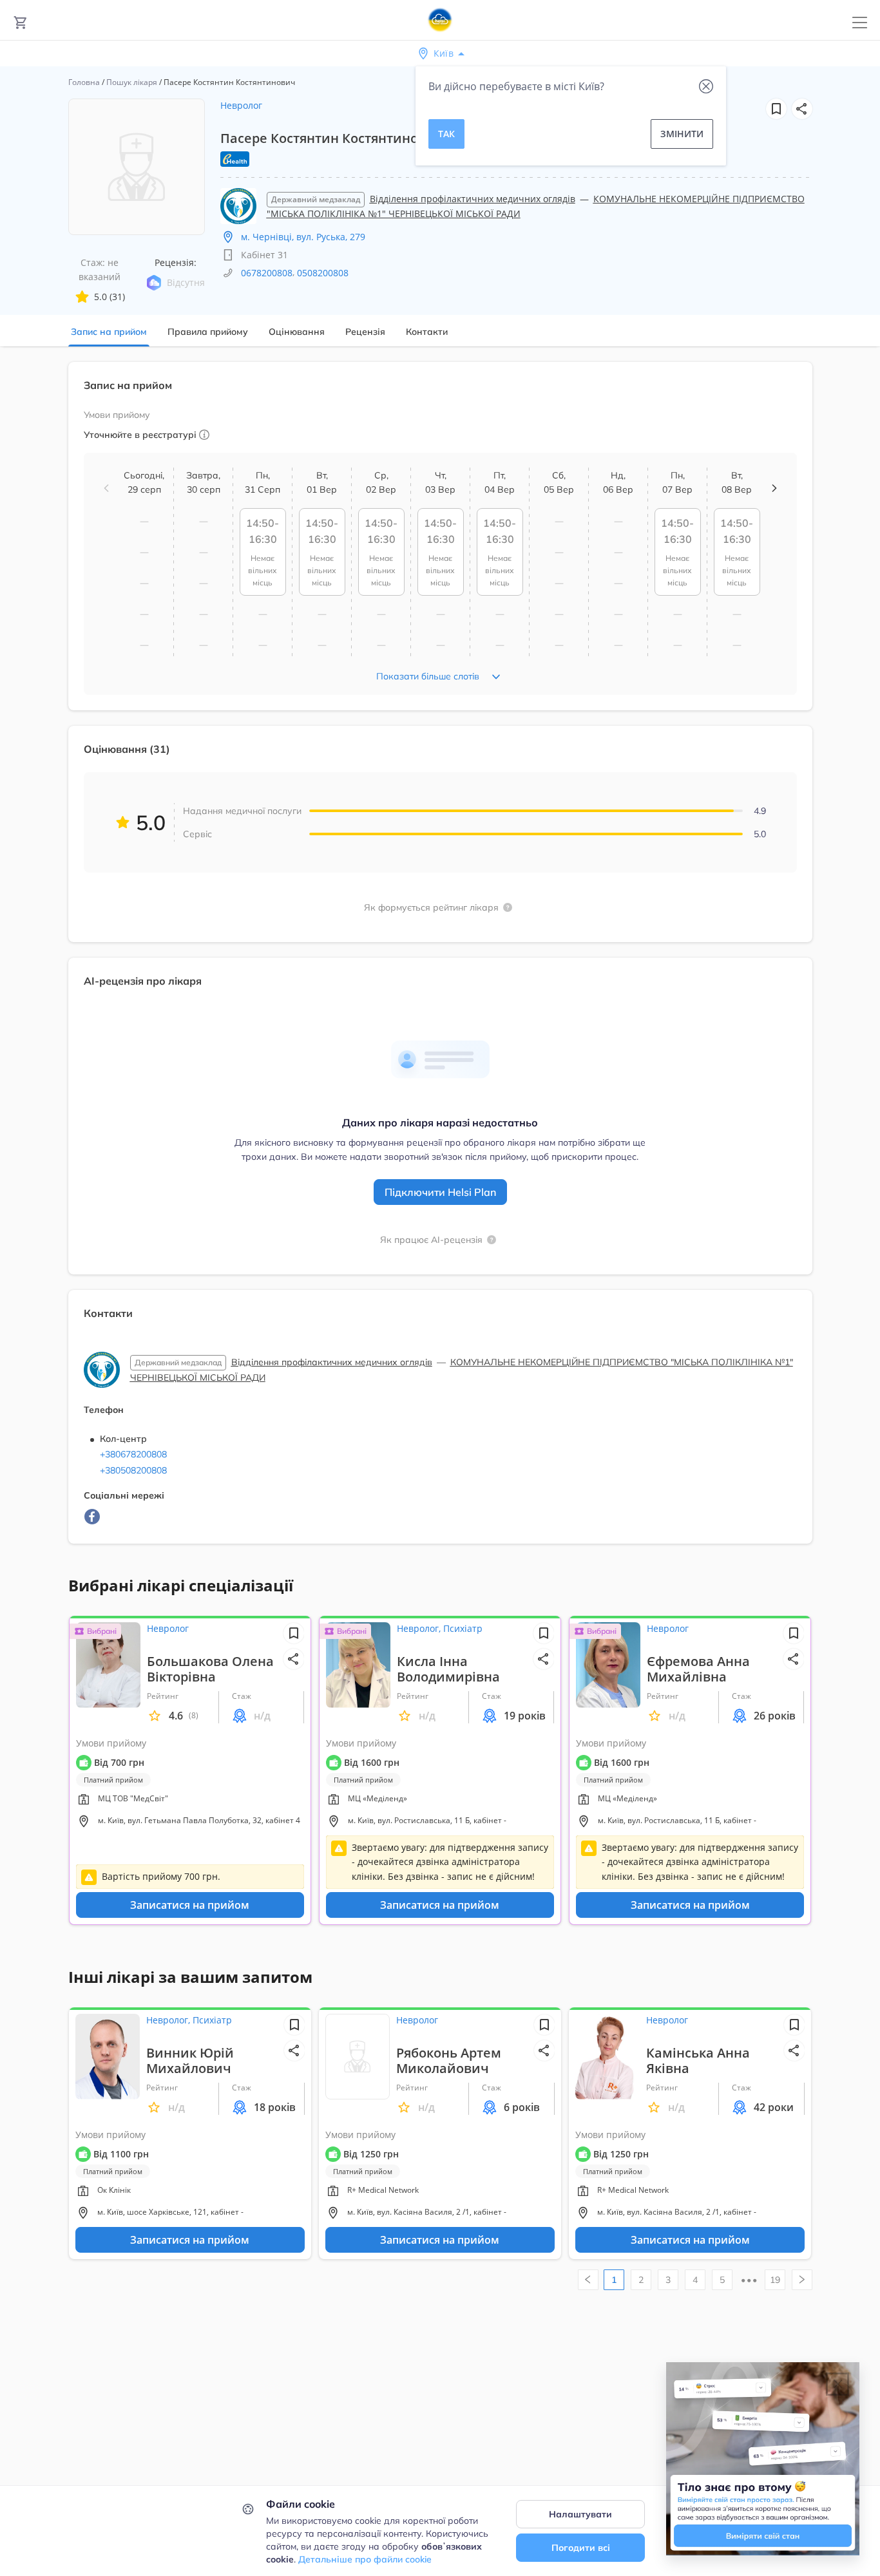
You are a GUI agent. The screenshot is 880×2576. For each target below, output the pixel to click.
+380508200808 (133, 1470)
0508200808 (323, 273)
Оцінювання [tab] (297, 332)
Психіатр (463, 1628)
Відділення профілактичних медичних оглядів (473, 199)
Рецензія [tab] (365, 332)
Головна (84, 82)
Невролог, (420, 1628)
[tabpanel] (440, 961)
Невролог (241, 105)
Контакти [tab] (427, 332)
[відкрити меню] (860, 23)
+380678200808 (133, 1454)
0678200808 (267, 273)
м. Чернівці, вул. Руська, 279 (303, 237)
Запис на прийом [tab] (109, 332)
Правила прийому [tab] (208, 332)
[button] (802, 109)
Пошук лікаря (132, 82)
